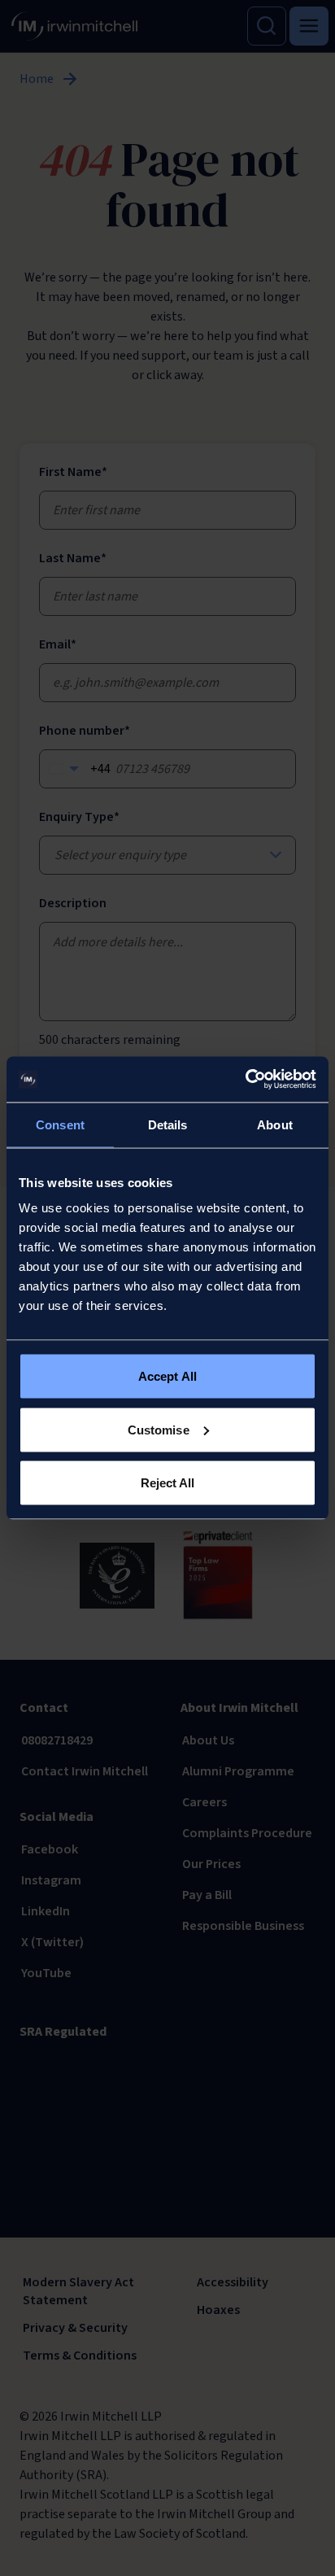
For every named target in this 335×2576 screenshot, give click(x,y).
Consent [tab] (60, 1124)
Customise (159, 1429)
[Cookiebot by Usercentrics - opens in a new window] (245, 1080)
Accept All (167, 1376)
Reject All (168, 1483)
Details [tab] (168, 1124)
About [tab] (275, 1124)
